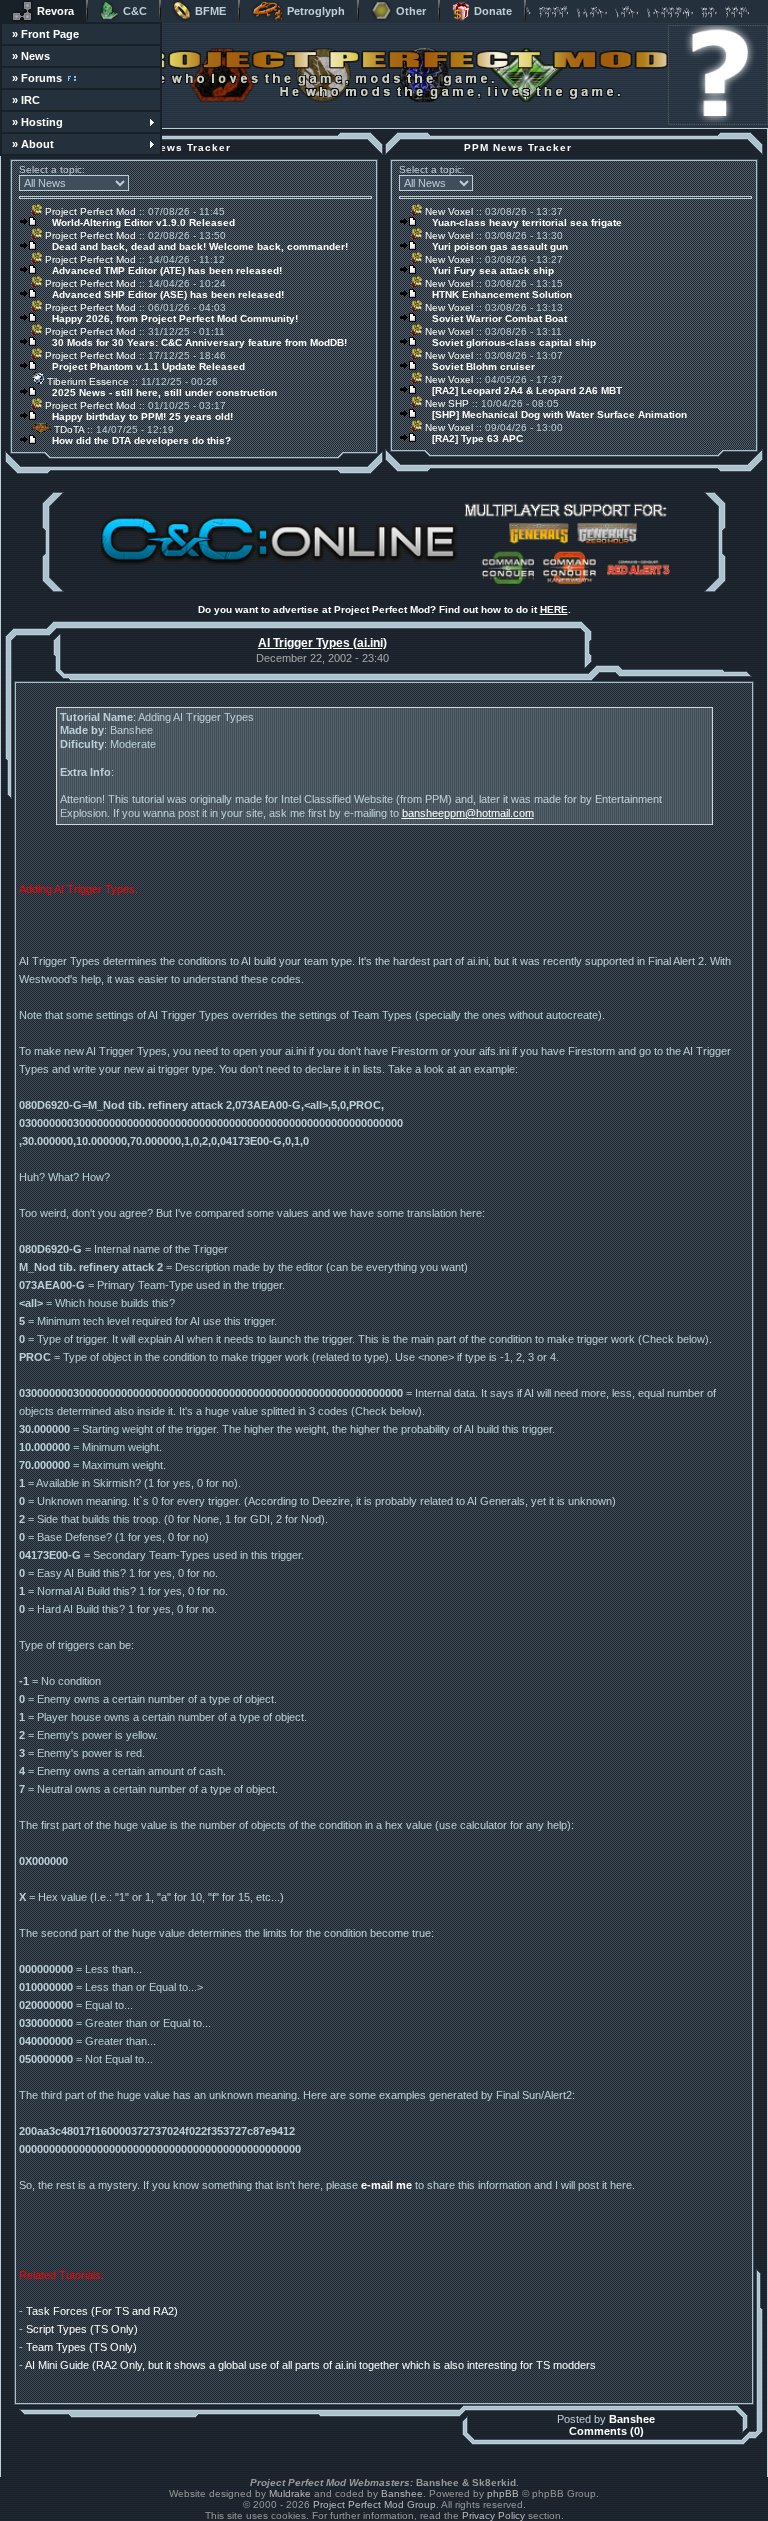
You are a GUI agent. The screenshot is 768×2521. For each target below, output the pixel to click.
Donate (493, 11)
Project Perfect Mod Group (374, 2504)
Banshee (632, 2419)
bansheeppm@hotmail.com (468, 813)
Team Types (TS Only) (81, 2347)
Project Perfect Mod (89, 211)
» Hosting (37, 122)
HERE (554, 609)
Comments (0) (606, 2431)
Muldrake (290, 2493)
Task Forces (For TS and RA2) (102, 2311)
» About (33, 144)
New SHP (445, 403)
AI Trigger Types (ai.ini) (322, 643)
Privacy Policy (493, 2515)
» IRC (26, 100)
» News (31, 56)
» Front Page (45, 34)
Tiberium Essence (86, 381)
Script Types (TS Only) (82, 2329)
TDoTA (67, 429)
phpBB (503, 2493)
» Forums (37, 78)
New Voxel (447, 211)
